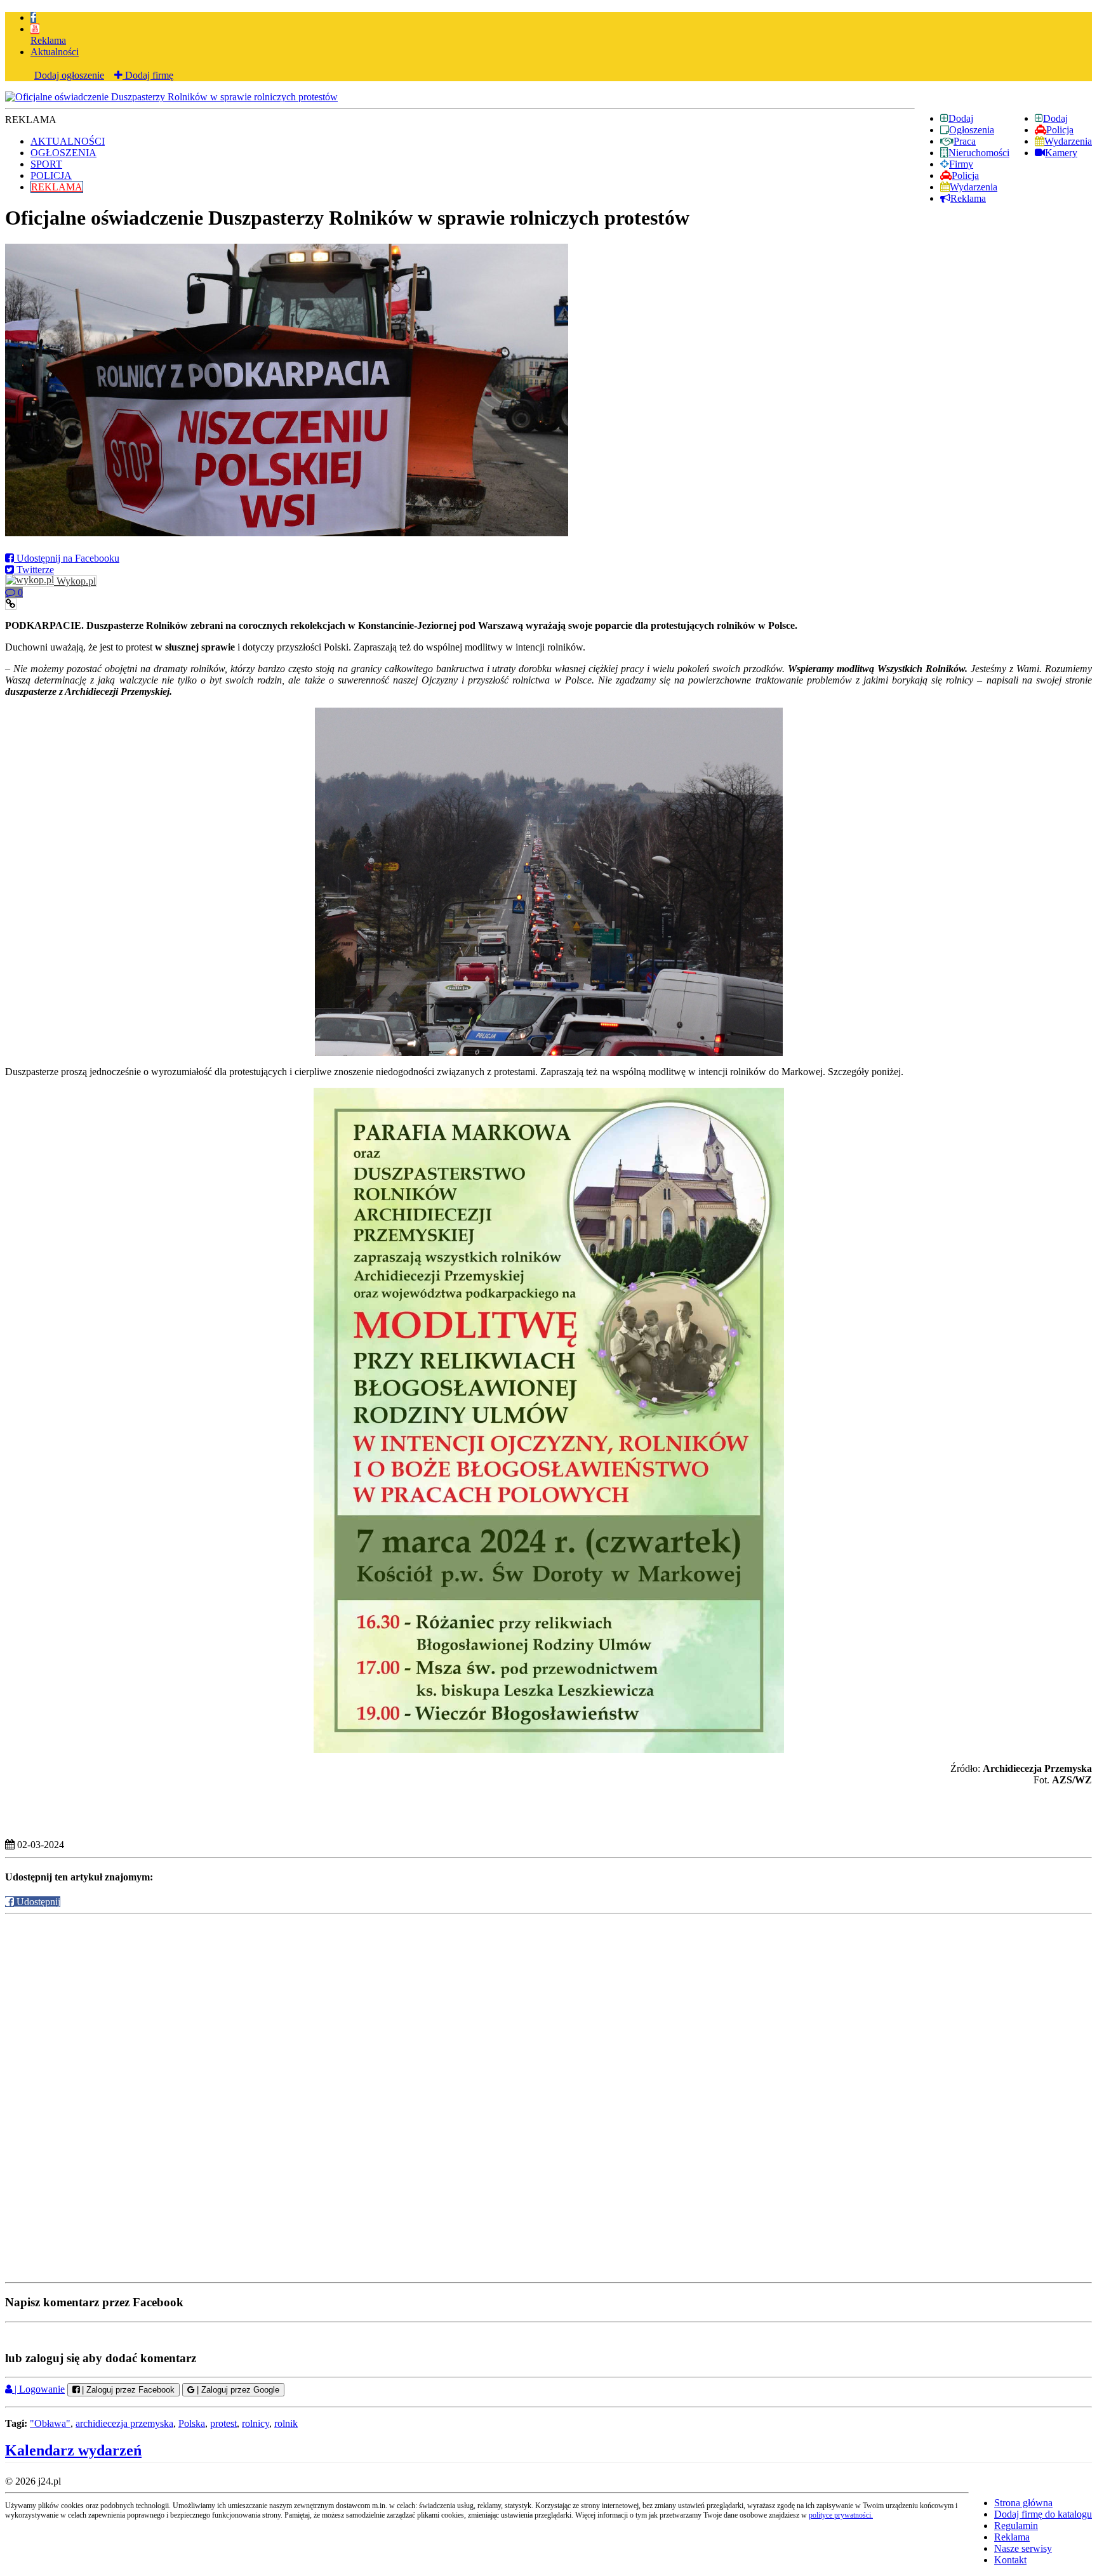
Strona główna (1023, 2503)
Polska (192, 2423)
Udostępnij (37, 1902)
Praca (965, 141)
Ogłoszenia (972, 130)
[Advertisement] (548, 2006)
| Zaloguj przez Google (237, 2390)
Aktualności (55, 52)
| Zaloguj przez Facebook (127, 2390)
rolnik (286, 2423)
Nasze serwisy (1023, 2548)
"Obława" (50, 2423)
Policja (1060, 130)
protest (223, 2423)
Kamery (1061, 153)
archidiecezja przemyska (124, 2423)
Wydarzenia (1068, 141)
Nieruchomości (979, 153)
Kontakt (1010, 2560)
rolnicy (256, 2423)
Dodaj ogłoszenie (69, 75)
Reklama (48, 40)
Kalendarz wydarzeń (73, 2450)
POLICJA (51, 175)
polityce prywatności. (841, 2515)
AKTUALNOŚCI (68, 141)
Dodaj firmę (148, 75)
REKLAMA (57, 187)
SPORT (46, 164)
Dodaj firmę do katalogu (1043, 2514)
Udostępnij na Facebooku (67, 558)
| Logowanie (38, 2389)
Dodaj (1055, 118)
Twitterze (34, 570)
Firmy (961, 164)
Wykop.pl (75, 581)
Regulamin (1016, 2526)
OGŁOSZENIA (63, 153)
